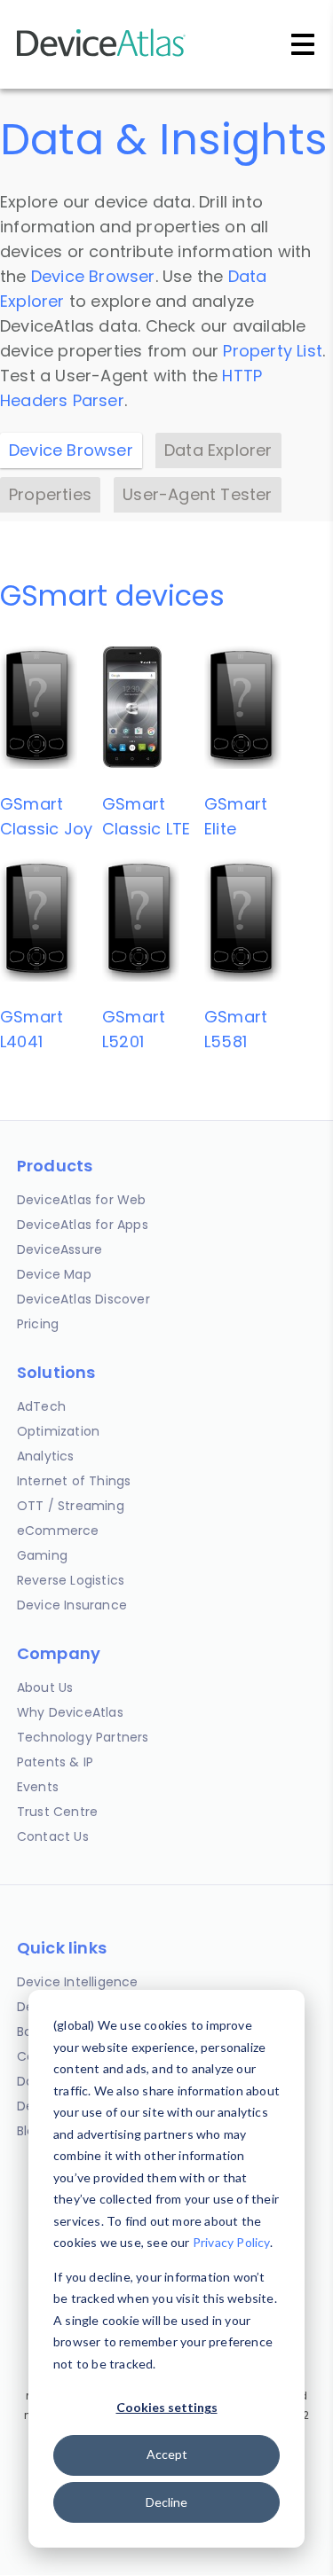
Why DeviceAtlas (70, 1712)
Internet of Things (74, 1481)
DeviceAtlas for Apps (83, 1225)
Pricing (38, 1324)
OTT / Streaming (71, 1506)
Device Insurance (72, 1605)
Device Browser (93, 276)
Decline (166, 2502)
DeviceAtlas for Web (82, 1200)
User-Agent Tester (197, 494)
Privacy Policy (231, 2242)
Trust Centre (57, 1812)
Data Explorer (218, 450)
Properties (50, 494)
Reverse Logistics (71, 1580)
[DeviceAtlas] (101, 55)
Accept (167, 2454)
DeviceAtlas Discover (83, 1299)
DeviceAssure (59, 1249)
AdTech (41, 1406)
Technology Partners (83, 1737)
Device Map (54, 1274)
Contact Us (53, 1836)
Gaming (42, 1555)
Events (38, 1787)
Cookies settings (167, 2407)
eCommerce (58, 1531)
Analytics (46, 1456)
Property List (273, 351)
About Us (45, 1687)
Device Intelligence (78, 1982)
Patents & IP (55, 1762)
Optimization (58, 1431)
